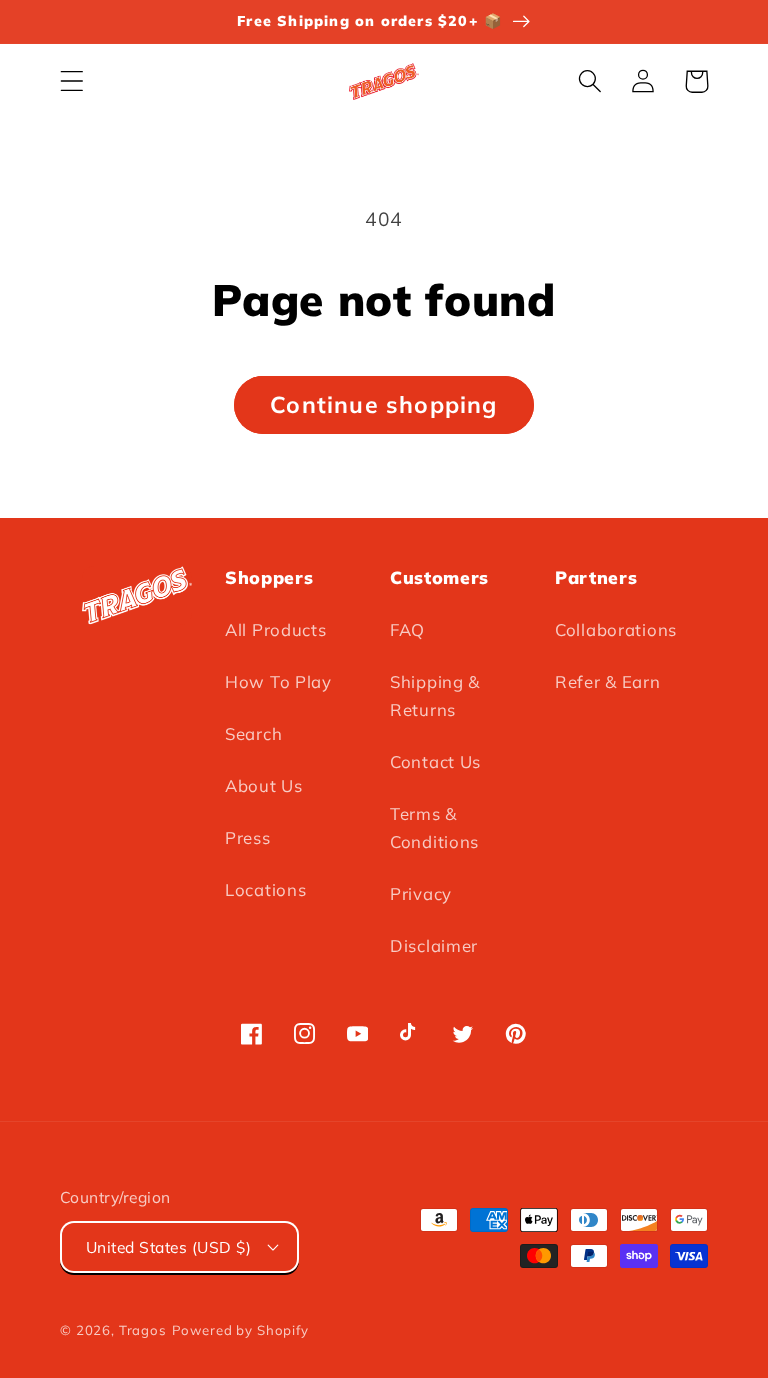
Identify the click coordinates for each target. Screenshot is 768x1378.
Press (248, 837)
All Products (276, 629)
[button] (72, 81)
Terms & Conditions (434, 827)
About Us (264, 785)
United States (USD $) (168, 1247)
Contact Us (435, 761)
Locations (265, 889)
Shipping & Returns (435, 695)
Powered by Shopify (240, 1330)
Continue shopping (383, 404)
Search (253, 733)
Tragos (143, 1330)
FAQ (407, 629)
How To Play (278, 681)
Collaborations (616, 629)
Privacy (421, 893)
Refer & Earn (608, 681)
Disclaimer (434, 945)
